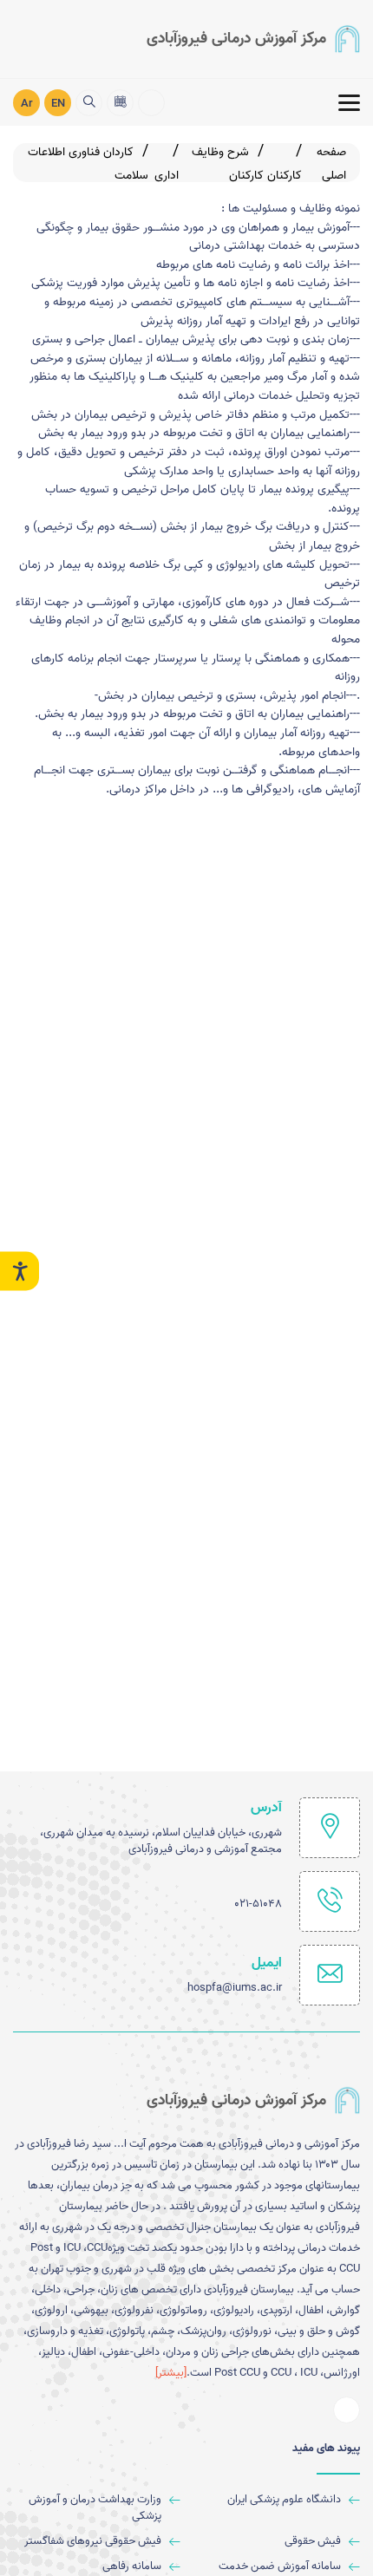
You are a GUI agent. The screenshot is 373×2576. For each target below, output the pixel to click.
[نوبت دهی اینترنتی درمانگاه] (120, 103)
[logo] (253, 39)
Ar (27, 104)
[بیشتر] (171, 2373)
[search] (89, 103)
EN (58, 104)
